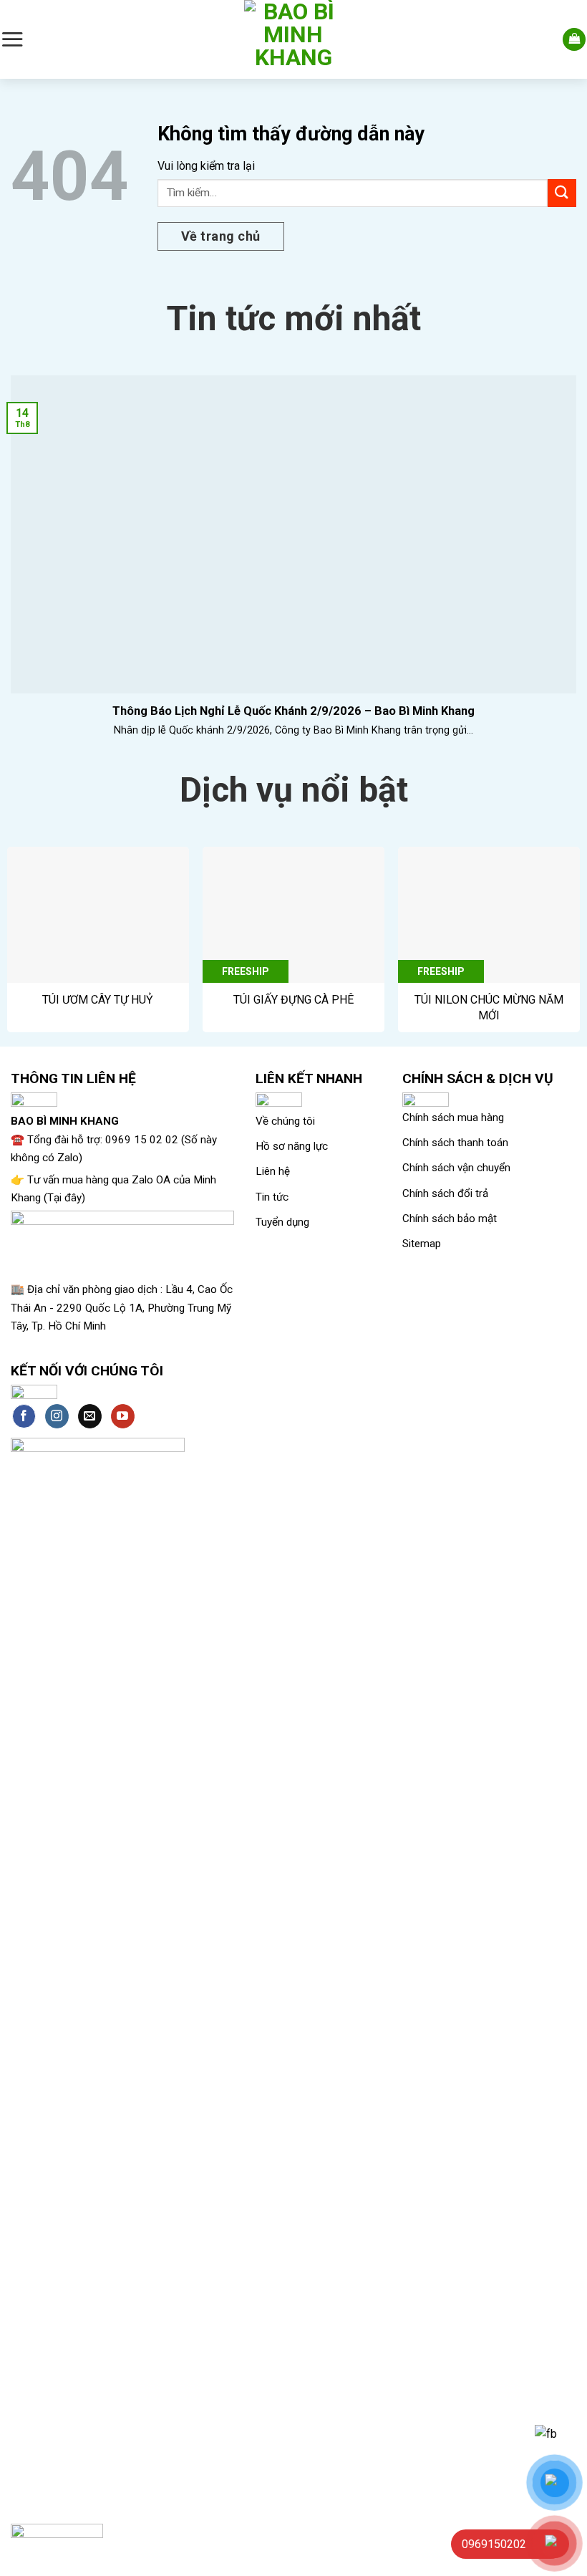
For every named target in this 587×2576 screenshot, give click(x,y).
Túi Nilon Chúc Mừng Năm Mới (489, 1008)
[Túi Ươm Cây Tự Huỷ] (98, 915)
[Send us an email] (90, 1416)
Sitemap (422, 1244)
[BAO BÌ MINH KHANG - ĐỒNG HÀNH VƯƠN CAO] (293, 39)
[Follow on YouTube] (123, 1416)
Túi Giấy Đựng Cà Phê (293, 1000)
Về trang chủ (221, 236)
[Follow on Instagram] (57, 1416)
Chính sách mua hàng (453, 1118)
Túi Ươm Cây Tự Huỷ (98, 1000)
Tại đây (64, 1198)
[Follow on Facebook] (24, 1416)
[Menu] (12, 39)
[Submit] (562, 193)
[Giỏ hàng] (574, 40)
